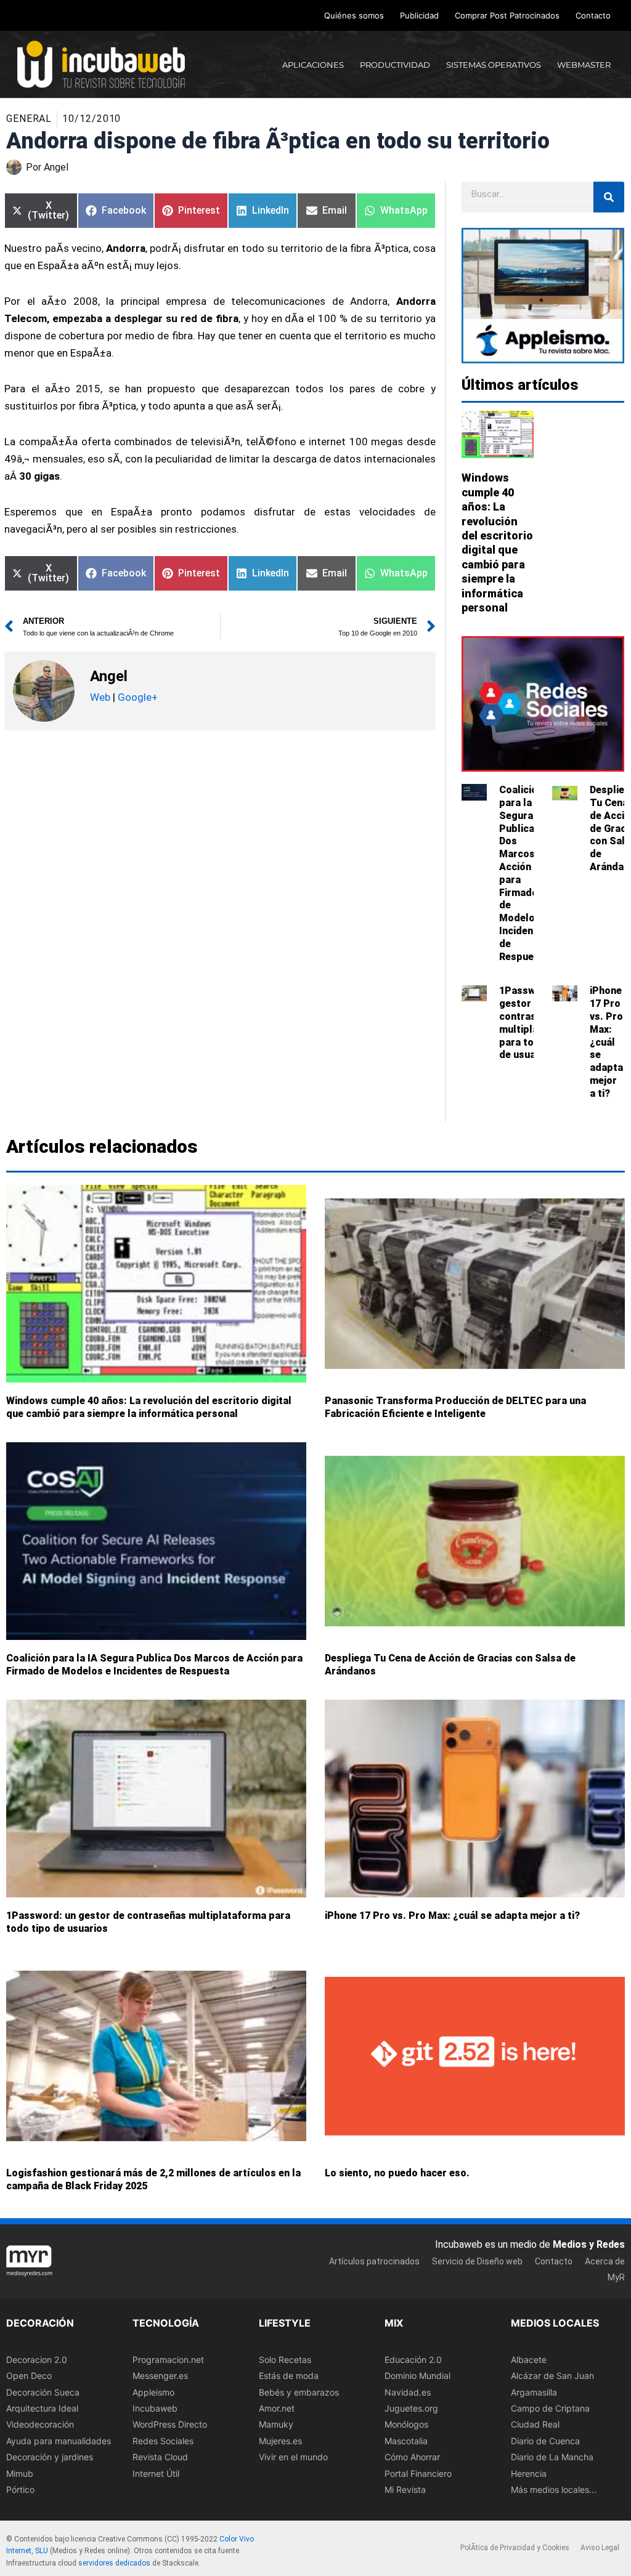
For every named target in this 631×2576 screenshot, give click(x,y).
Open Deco (29, 2376)
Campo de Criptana (550, 2408)
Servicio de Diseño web (477, 2261)
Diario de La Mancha (552, 2457)
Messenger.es (160, 2376)
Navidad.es (408, 2392)
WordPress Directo (170, 2424)
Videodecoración (40, 2424)
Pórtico (20, 2489)
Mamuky (276, 2424)
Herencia (529, 2473)
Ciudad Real (535, 2424)
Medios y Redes (589, 2244)
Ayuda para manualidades (59, 2441)
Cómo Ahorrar (412, 2457)
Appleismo (153, 2392)
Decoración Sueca (43, 2392)
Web (100, 697)
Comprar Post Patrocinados (507, 15)
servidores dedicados (114, 2563)
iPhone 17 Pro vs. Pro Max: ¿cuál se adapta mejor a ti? (606, 1042)
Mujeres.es (280, 2441)
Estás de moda (289, 2376)
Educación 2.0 (413, 2360)
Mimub (20, 2473)
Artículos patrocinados (374, 2261)
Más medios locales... (554, 2489)
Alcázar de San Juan (552, 2376)
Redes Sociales (163, 2441)
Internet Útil (156, 2473)
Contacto (593, 15)
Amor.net (277, 2408)
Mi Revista (405, 2489)
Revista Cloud (160, 2457)
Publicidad (419, 15)
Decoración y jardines (50, 2457)
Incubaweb (155, 2408)
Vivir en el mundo (293, 2457)
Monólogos (406, 2424)
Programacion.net (168, 2360)
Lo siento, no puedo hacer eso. (397, 2173)
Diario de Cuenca (545, 2441)
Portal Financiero (418, 2473)
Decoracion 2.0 (37, 2360)
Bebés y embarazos (299, 2392)
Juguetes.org (411, 2408)
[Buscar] (609, 197)
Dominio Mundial (417, 2376)
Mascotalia (406, 2441)
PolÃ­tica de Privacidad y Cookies (515, 2548)
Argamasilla (534, 2392)
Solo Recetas (285, 2360)
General (29, 119)
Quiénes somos (354, 15)
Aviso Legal (600, 2548)
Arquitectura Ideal (42, 2408)
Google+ (136, 697)
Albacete (529, 2360)
